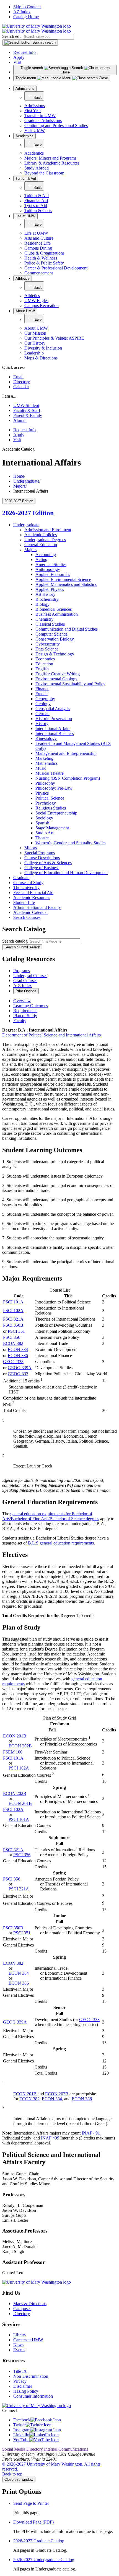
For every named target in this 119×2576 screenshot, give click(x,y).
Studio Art (44, 833)
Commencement (39, 273)
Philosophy (45, 783)
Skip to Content (27, 7)
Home (19, 476)
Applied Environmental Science (63, 579)
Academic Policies (41, 535)
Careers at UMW (28, 2340)
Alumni (20, 420)
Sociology (44, 818)
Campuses (22, 2309)
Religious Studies (51, 808)
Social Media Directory (23, 2449)
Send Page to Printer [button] (31, 2503)
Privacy (20, 2381)
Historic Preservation (54, 719)
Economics (45, 659)
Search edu (12, 36)
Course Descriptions (42, 858)
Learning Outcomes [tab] (31, 1006)
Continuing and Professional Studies (56, 125)
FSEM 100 (13, 1752)
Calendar (21, 387)
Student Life (24, 902)
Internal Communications (66, 2449)
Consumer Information (33, 2396)
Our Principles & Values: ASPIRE (54, 338)
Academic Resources (32, 897)
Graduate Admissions (43, 121)
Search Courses (27, 917)
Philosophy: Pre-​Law (54, 788)
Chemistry (44, 619)
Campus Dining (38, 248)
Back (38, 98)
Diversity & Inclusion (43, 348)
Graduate (21, 878)
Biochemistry (47, 599)
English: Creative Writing (58, 674)
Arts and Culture (39, 238)
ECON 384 (18, 1349)
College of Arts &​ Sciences (48, 863)
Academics (24, 136)
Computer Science (51, 634)
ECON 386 (18, 1356)
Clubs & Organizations (44, 253)
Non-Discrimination (31, 2376)
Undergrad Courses (30, 976)
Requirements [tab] (25, 1011)
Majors (19, 486)
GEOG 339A (20, 1368)
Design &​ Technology (55, 654)
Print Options (26, 991)
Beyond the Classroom (44, 173)
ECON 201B (15, 1736)
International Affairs (53, 728)
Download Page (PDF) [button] (33, 2522)
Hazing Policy (26, 2391)
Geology (43, 704)
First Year (33, 111)
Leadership (34, 353)
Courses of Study (28, 883)
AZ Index (22, 12)
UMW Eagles (36, 301)
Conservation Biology (55, 639)
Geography (45, 699)
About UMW (25, 311)
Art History (45, 594)
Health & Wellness (41, 258)
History (42, 724)
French (42, 694)
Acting (41, 560)
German (42, 714)
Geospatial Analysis (53, 709)
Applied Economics (53, 574)
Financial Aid (36, 201)
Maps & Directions (41, 358)
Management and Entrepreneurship (66, 753)
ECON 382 (13, 1343)
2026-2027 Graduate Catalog (39, 2541)
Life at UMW (25, 216)
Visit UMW (35, 130)
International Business (55, 733)
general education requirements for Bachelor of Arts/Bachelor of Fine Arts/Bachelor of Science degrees (51, 1516)
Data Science (47, 649)
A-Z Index (23, 986)
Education (44, 664)
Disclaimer (23, 2386)
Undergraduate (26, 481)
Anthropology (48, 569)
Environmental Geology (56, 679)
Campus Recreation (42, 306)
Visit (17, 62)
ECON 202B (20, 1746)
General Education (41, 545)
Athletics (23, 278)
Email (18, 377)
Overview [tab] (22, 1001)
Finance (42, 689)
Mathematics (46, 763)
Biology (42, 604)
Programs (22, 971)
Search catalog (15, 941)
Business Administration (57, 614)
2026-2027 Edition (28, 513)
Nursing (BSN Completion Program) (68, 778)
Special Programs (40, 853)
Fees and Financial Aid (33, 892)
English (42, 669)
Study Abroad (37, 168)
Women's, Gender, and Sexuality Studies (71, 843)
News (18, 2345)
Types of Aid (36, 206)
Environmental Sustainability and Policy (70, 684)
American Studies (51, 564)
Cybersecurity (48, 644)
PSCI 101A (13, 1302)
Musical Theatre (50, 773)
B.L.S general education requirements (61, 1543)
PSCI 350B (13, 1325)
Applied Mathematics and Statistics (66, 584)
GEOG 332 (18, 1374)
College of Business (42, 868)
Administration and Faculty (37, 907)
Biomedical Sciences (54, 609)
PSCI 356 (12, 1337)
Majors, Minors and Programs (50, 158)
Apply (19, 57)
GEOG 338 (13, 1362)
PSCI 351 (16, 1331)
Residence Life (37, 243)
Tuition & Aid (26, 178)
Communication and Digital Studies (67, 629)
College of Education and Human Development (66, 873)
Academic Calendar (31, 912)
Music (41, 768)
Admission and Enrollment (48, 530)
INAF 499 (50, 2138)
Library (20, 2335)
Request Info (24, 52)
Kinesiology (46, 738)
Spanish (42, 823)
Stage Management (52, 828)
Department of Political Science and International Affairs (51, 1035)
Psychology (46, 803)
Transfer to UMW (40, 116)
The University (26, 888)
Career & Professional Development (56, 268)
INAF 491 (91, 2133)
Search (22, 947)
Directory (22, 382)
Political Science (50, 798)
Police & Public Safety (44, 263)
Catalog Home (26, 17)
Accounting (46, 555)
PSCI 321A (13, 1319)
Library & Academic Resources (52, 163)
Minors (31, 848)
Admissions (25, 88)
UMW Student (26, 405)
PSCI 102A (13, 1311)
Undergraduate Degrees (45, 540)
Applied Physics (50, 589)
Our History (35, 343)
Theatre (42, 838)
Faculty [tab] (20, 1021)
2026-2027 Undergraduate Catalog (44, 2560)
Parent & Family (28, 415)
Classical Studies (50, 624)
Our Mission (35, 333)
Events (19, 2350)
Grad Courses (25, 981)
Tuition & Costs (38, 211)
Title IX (20, 2371)
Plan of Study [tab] (25, 1016)
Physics (42, 793)
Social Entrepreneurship (56, 813)
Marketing (44, 758)
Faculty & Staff (27, 410)
